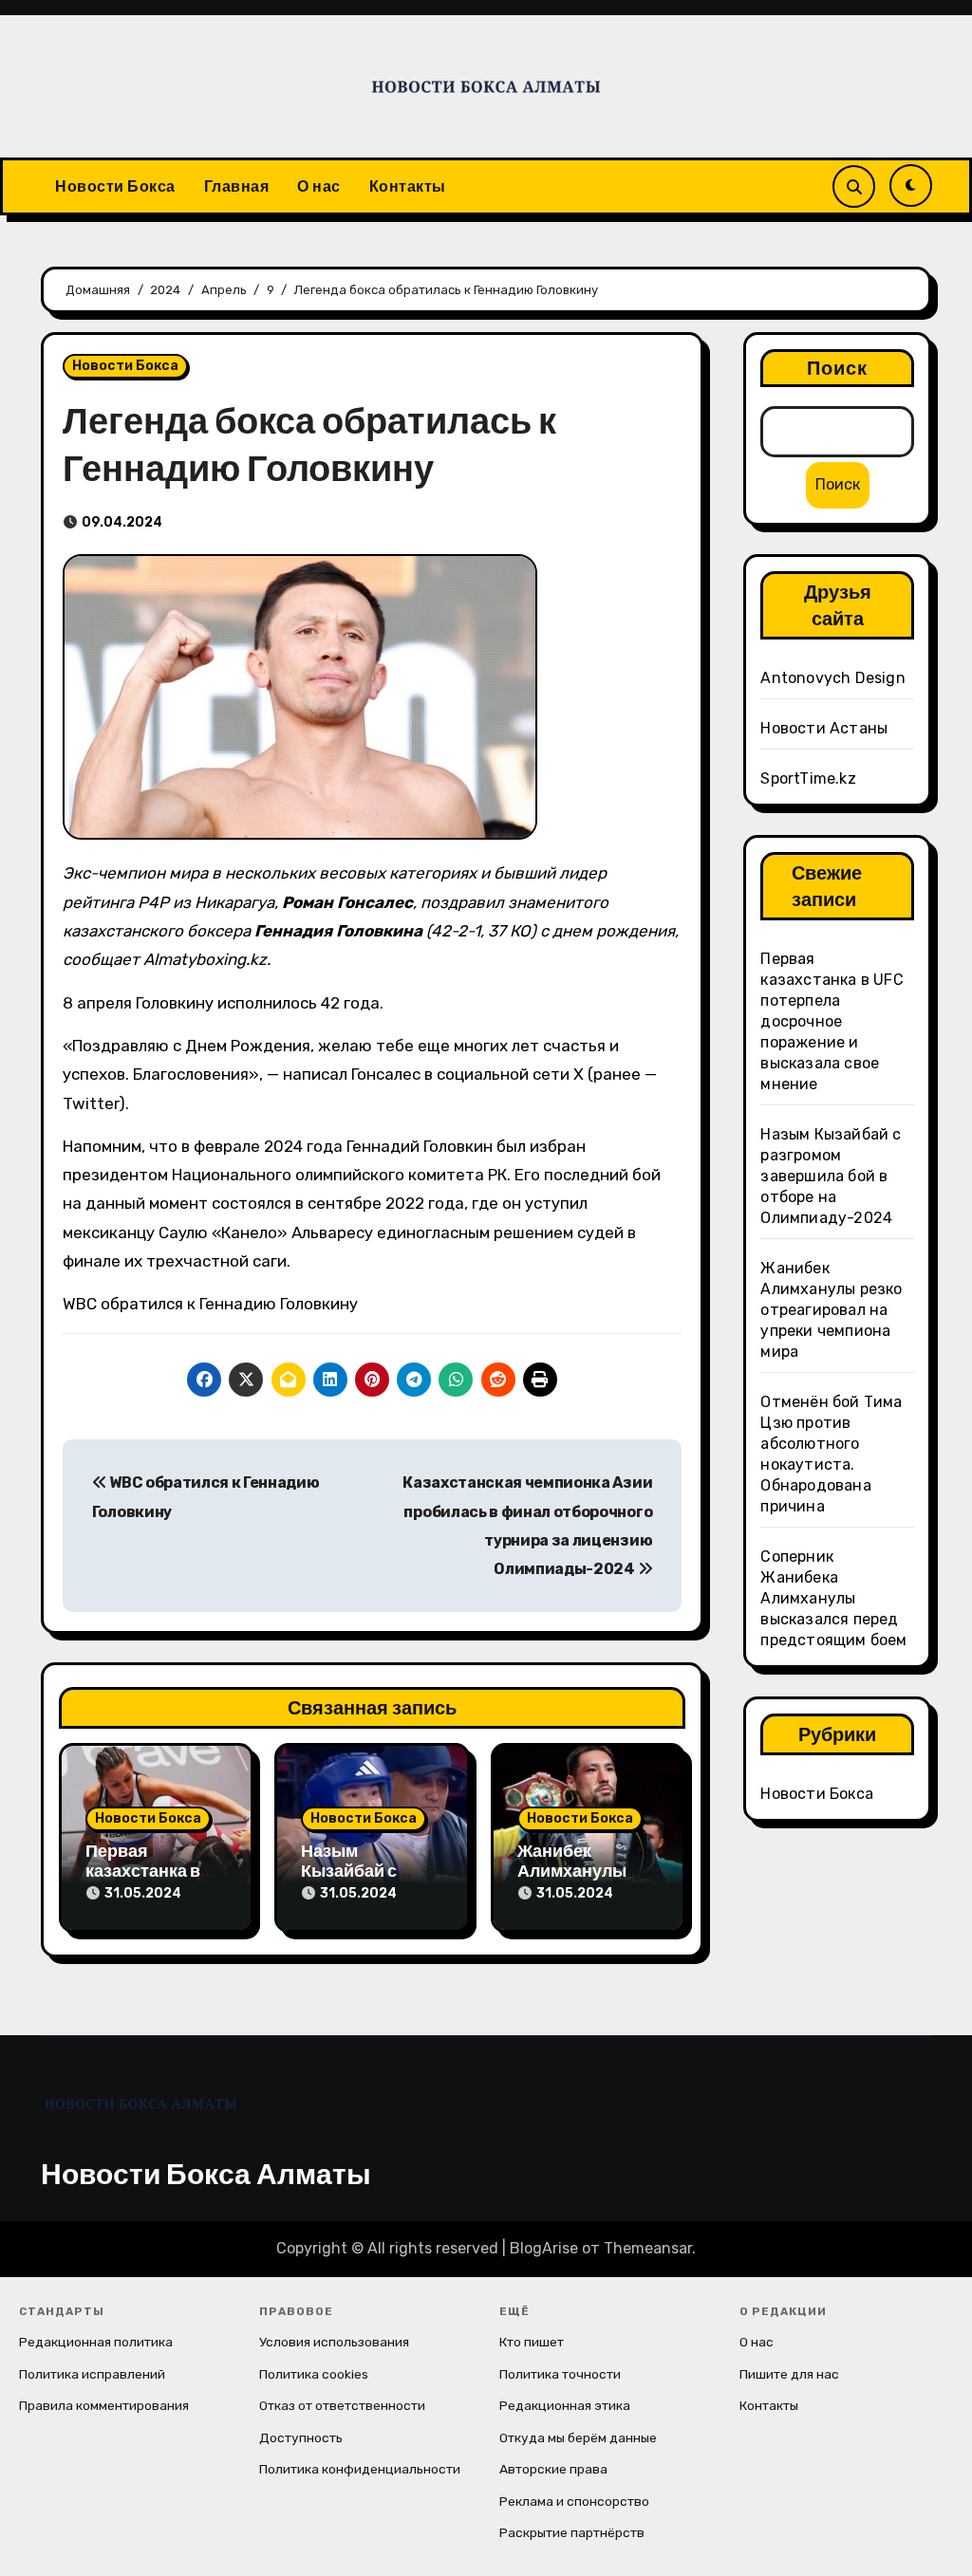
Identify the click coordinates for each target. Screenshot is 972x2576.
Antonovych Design (832, 678)
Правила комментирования (104, 2405)
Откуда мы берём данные (578, 2437)
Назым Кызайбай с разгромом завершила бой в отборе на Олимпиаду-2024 (831, 1176)
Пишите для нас (789, 2374)
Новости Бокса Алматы (206, 2174)
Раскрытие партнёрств (572, 2532)
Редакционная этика (565, 2405)
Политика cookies (314, 2374)
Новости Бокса (115, 186)
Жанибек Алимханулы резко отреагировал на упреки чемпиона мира (831, 1310)
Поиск (838, 368)
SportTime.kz (808, 778)
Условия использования (334, 2342)
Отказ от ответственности (342, 2405)
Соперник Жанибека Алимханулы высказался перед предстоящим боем (833, 1598)
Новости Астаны (824, 728)
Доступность (301, 2437)
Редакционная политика (96, 2342)
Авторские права (553, 2469)
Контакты (408, 186)
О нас (319, 186)
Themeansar (648, 2248)
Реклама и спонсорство (574, 2501)
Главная (237, 186)
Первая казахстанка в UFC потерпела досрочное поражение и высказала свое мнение (832, 1021)
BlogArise (544, 2248)
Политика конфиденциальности (360, 2469)
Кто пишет (532, 2342)
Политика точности (560, 2374)
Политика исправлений (92, 2374)
